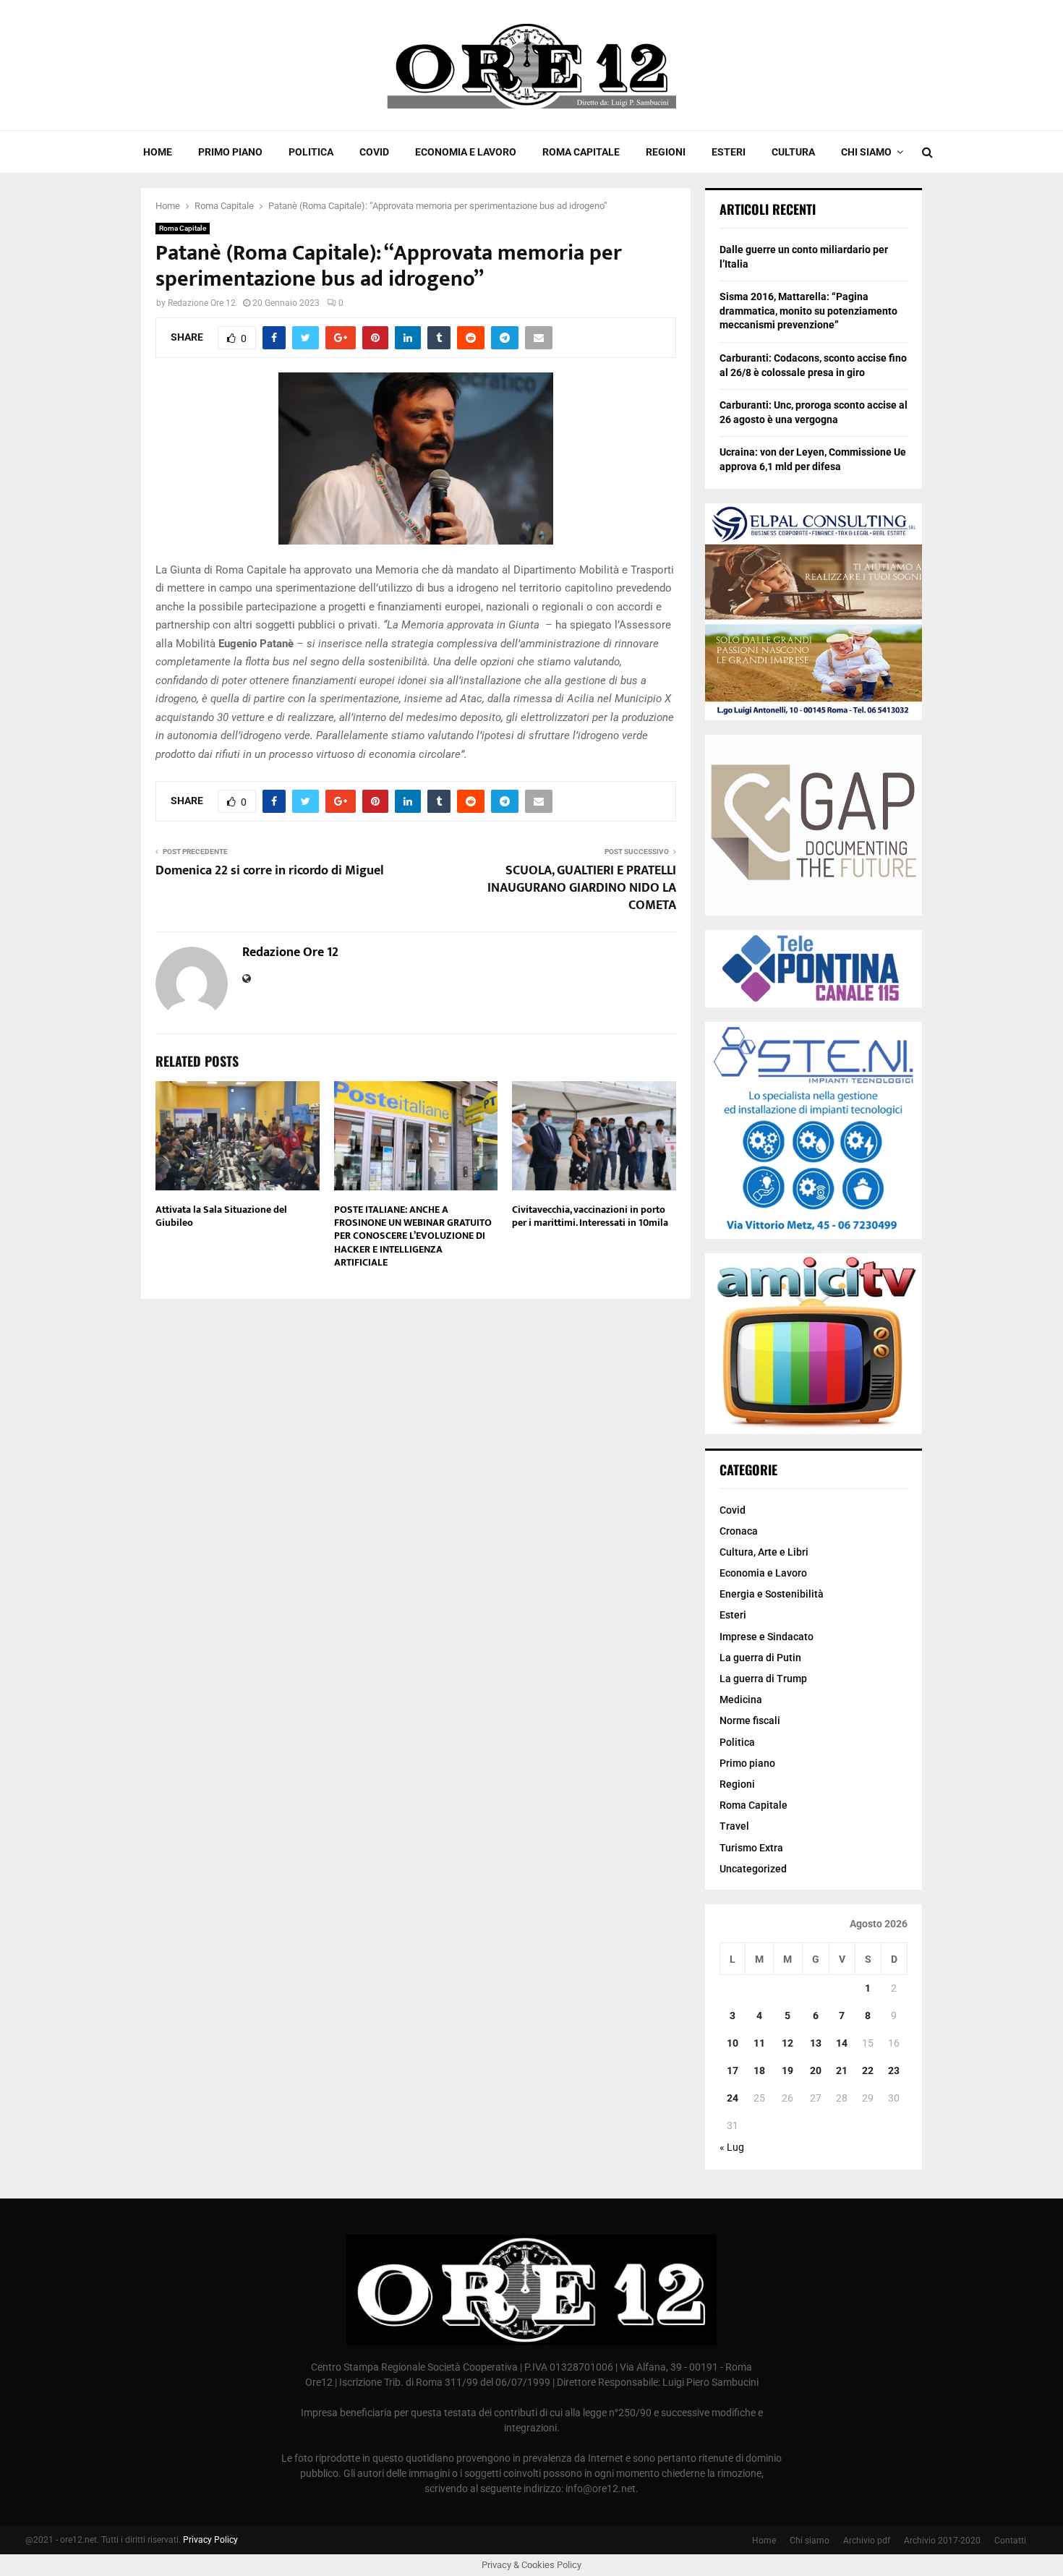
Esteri (729, 152)
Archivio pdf (867, 2541)
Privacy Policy (210, 2540)
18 (759, 2070)
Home (158, 152)
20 (816, 2070)
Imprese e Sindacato (767, 1637)
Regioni (666, 152)
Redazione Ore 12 (202, 303)
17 (733, 2070)
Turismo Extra (751, 1848)
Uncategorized (753, 1869)
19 (787, 2070)
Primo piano (230, 152)
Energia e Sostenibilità (772, 1594)
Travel (734, 1826)
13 (816, 2043)
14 (842, 2043)
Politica (311, 152)
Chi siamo (866, 152)
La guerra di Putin (760, 1658)
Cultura (793, 152)
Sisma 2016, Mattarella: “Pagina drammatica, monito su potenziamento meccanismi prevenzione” (808, 311)
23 (894, 2070)
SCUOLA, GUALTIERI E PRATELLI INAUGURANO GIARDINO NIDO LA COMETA (582, 888)
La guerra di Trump (763, 1679)
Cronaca (739, 1531)
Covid (374, 152)
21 (842, 2070)
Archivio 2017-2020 (942, 2541)
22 (868, 2070)
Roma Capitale (581, 152)
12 (787, 2043)
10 (733, 2043)
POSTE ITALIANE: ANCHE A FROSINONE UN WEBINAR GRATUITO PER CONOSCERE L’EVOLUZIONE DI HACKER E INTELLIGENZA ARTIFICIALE (413, 1236)
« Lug (732, 2147)
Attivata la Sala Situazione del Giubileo (221, 1216)
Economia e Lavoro (466, 152)
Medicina (741, 1699)
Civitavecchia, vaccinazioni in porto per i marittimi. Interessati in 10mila (590, 1216)
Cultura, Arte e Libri (764, 1552)
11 (759, 2043)
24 (733, 2098)
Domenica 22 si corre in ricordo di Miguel (270, 871)
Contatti (1010, 2541)
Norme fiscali (750, 1720)
